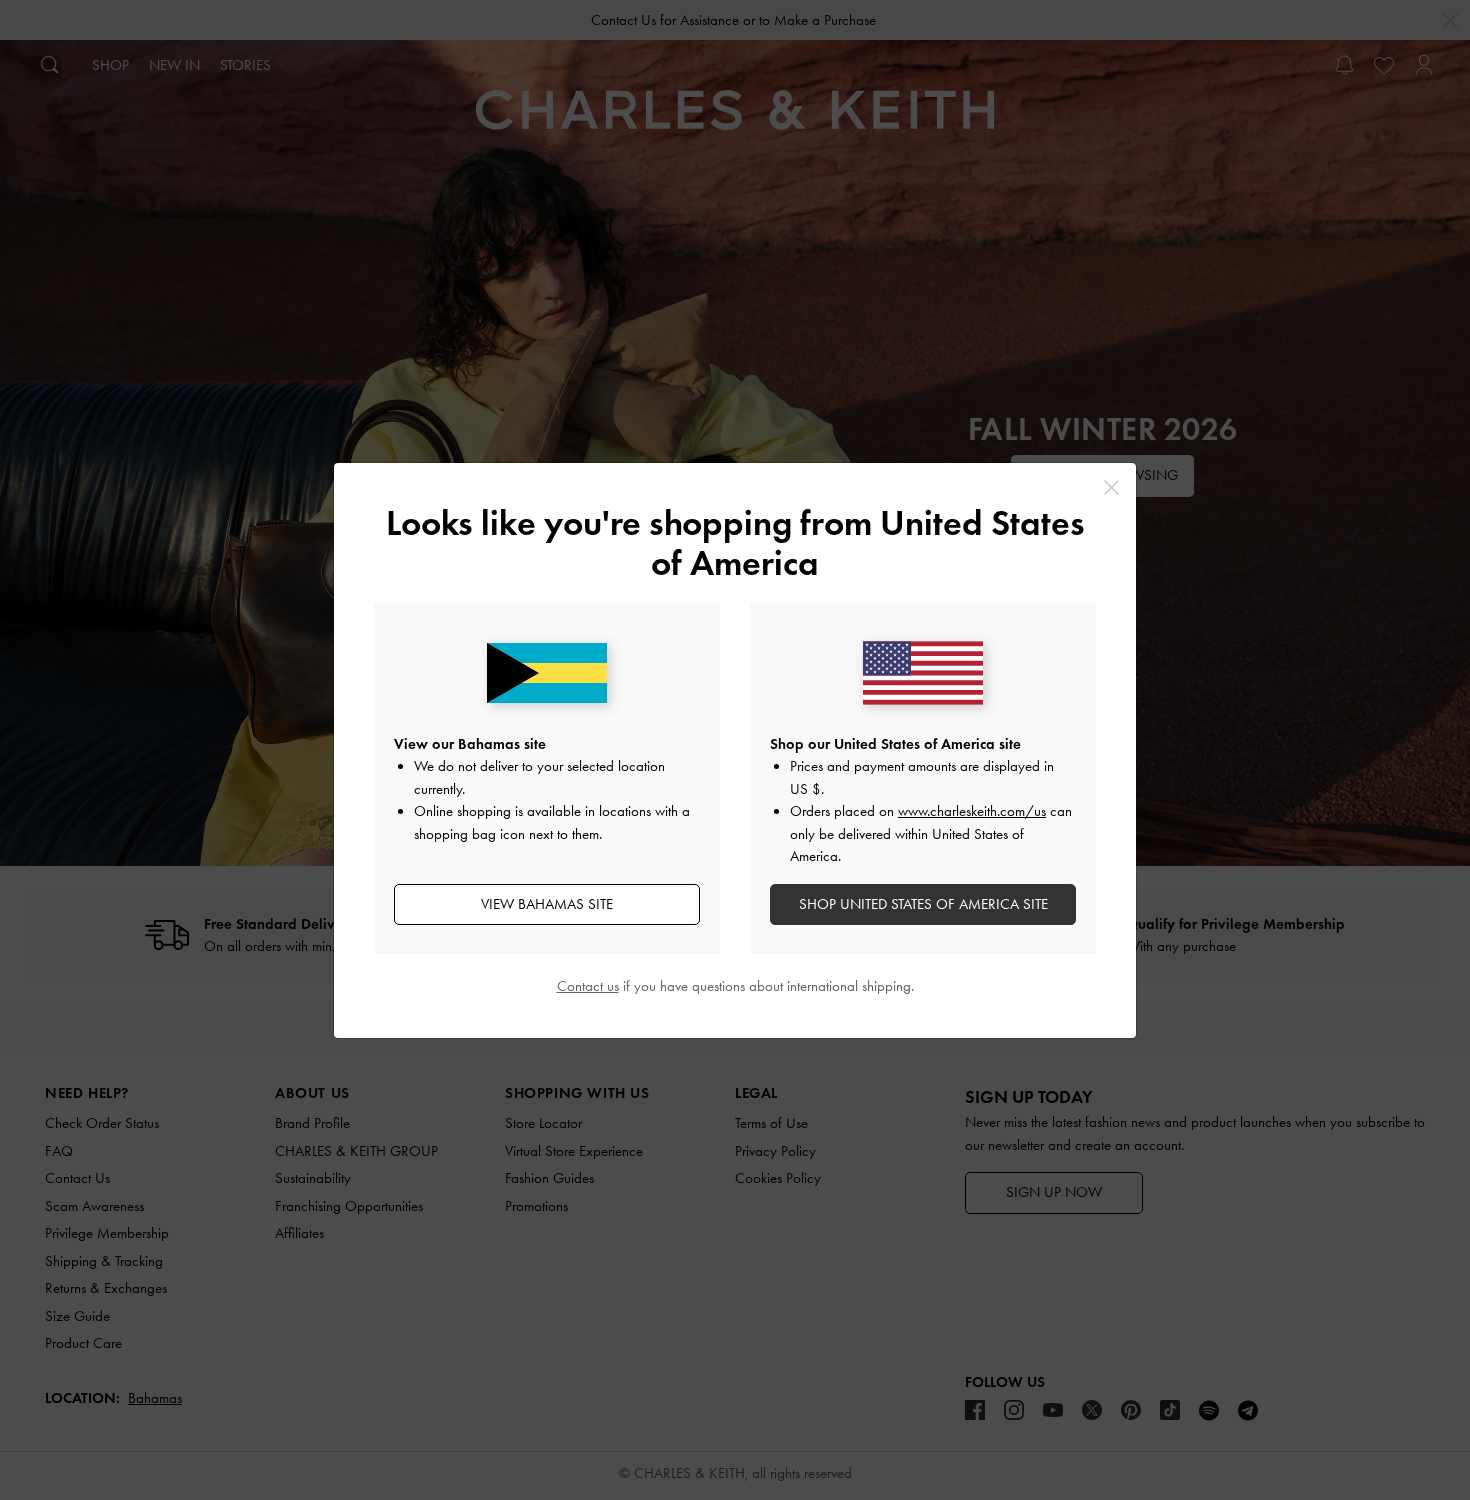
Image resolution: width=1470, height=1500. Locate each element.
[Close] (1111, 487)
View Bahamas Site (547, 904)
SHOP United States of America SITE (923, 904)
